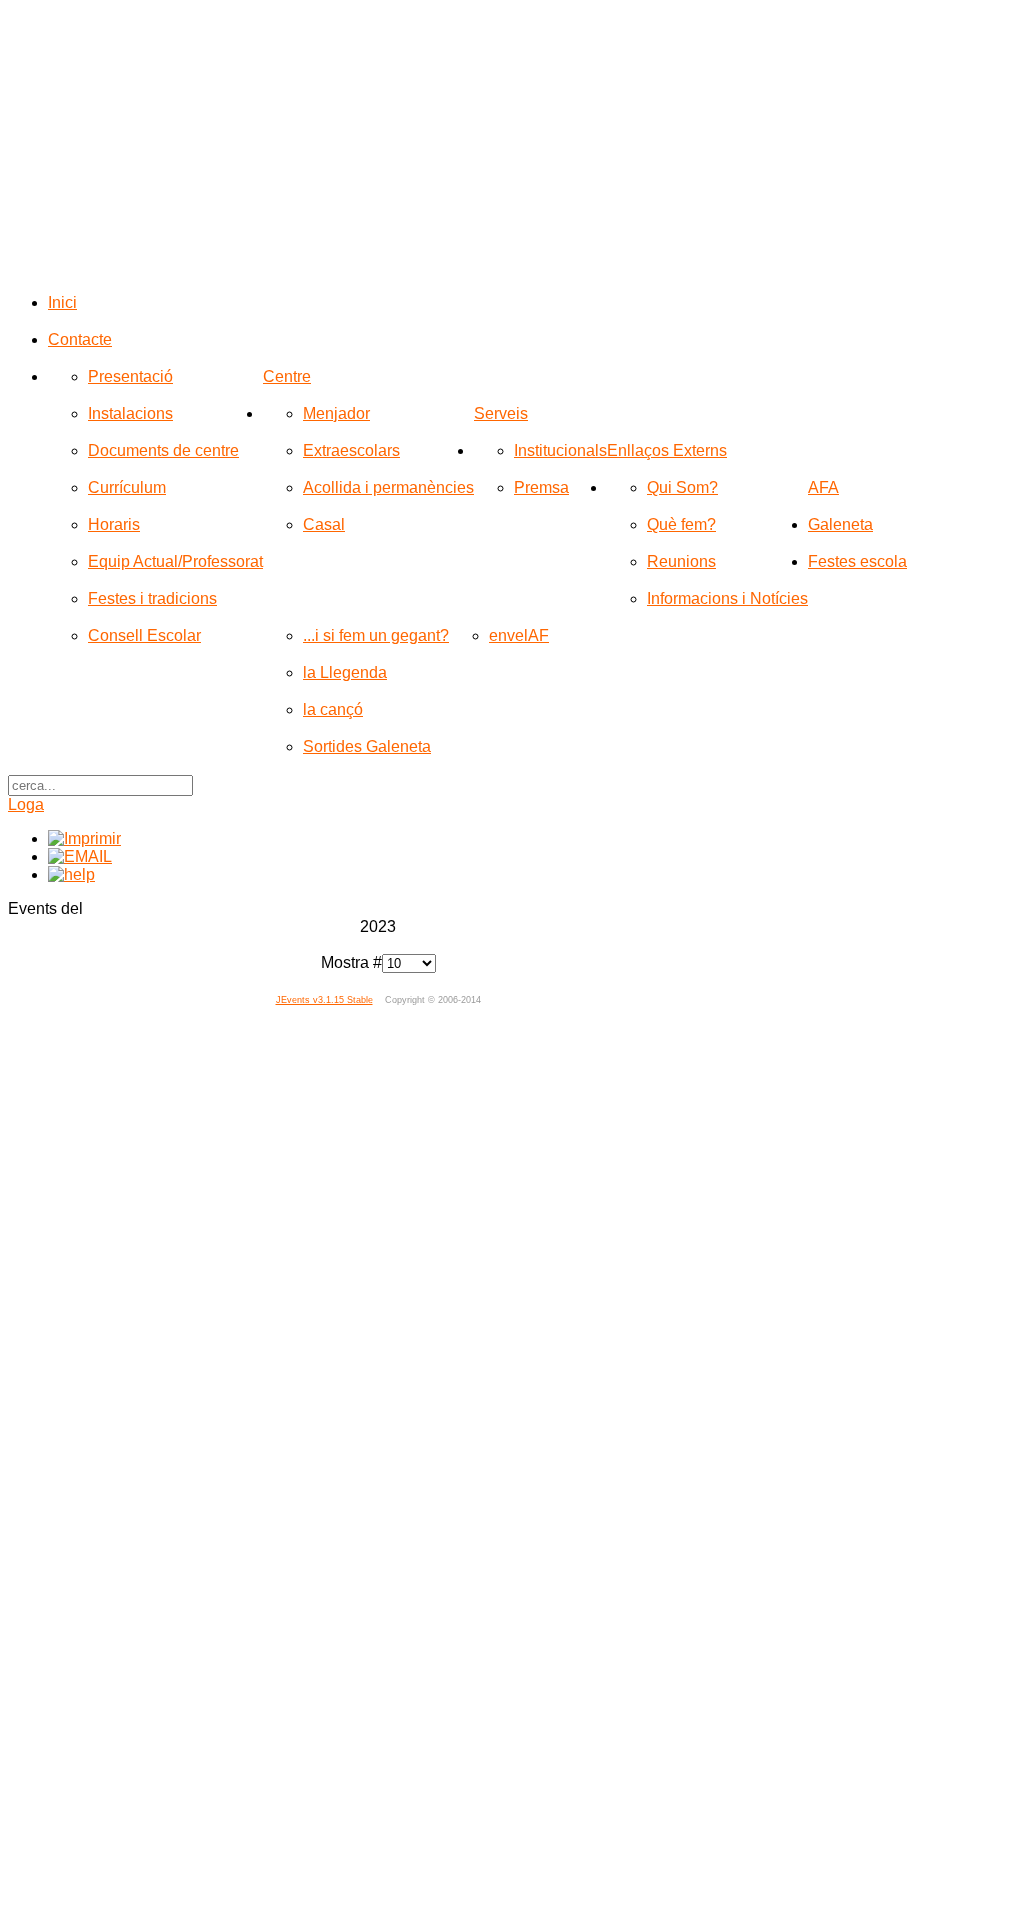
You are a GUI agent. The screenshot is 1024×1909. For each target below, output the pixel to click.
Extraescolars (351, 450)
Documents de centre (163, 450)
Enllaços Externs (667, 450)
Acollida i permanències (388, 487)
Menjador (336, 413)
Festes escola (857, 561)
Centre (287, 376)
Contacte (80, 339)
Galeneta (840, 524)
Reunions (681, 561)
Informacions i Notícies (727, 598)
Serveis (501, 413)
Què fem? (681, 524)
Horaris (114, 524)
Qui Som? (682, 487)
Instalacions (130, 413)
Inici (62, 302)
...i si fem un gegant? (376, 635)
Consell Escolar (144, 635)
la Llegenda (345, 672)
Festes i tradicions (152, 598)
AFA (823, 487)
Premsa (541, 487)
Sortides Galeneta (367, 746)
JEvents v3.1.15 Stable (324, 1000)
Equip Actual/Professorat (175, 561)
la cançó (333, 709)
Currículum (127, 487)
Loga (26, 804)
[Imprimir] (84, 838)
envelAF (519, 635)
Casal (324, 524)
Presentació (130, 376)
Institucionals (560, 450)
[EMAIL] (80, 856)
